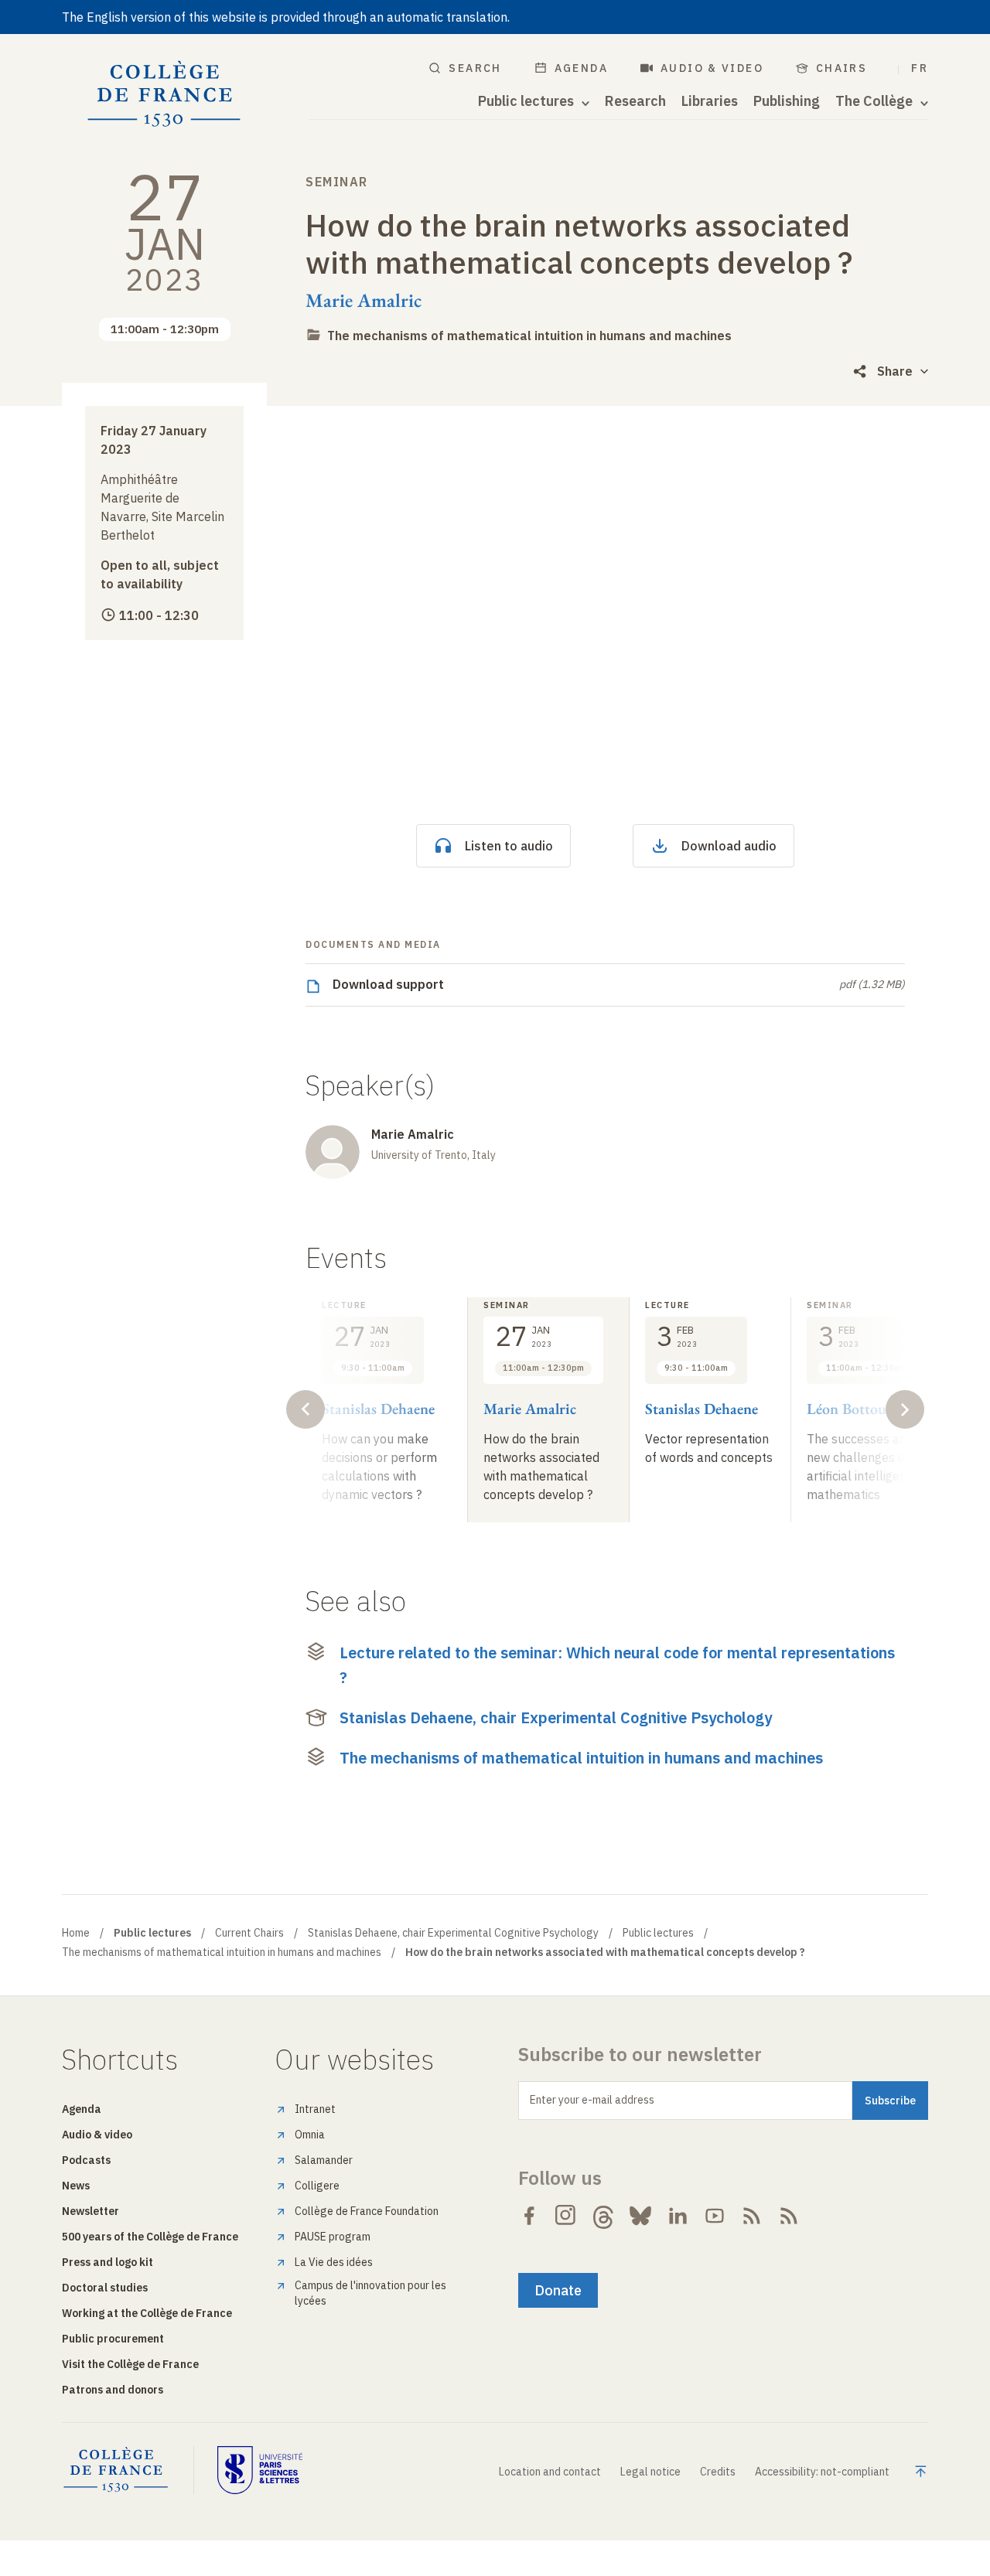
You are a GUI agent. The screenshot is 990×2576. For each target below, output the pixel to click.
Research (635, 101)
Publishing (787, 101)
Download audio (729, 846)
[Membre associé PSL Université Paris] (260, 2470)
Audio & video (712, 68)
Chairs (841, 68)
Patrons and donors (113, 2390)
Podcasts (86, 2160)
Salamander (324, 2160)
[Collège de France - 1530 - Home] (164, 94)
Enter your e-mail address (592, 2100)
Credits (718, 2472)
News (76, 2186)
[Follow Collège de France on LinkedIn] (678, 2216)
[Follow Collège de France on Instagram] (566, 2216)
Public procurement (113, 2339)
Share (895, 371)
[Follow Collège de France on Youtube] (715, 2216)
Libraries (710, 101)
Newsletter (90, 2211)
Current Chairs (249, 1933)
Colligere (317, 2186)
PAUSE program (333, 2237)
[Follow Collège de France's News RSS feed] (752, 2216)
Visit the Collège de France (130, 2364)
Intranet (315, 2109)
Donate (558, 2290)
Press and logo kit (108, 2262)
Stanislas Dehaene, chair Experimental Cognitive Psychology (556, 1717)
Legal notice (650, 2472)
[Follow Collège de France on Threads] (603, 2216)
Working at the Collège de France (147, 2313)
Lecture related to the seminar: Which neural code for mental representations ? (617, 1665)
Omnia (310, 2135)
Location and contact (550, 2472)
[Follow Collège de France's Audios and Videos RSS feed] (789, 2216)
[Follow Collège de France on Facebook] (529, 2216)
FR (920, 68)
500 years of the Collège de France (150, 2237)
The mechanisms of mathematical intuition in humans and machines (529, 336)
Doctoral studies (105, 2288)
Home (76, 1933)
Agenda (581, 68)
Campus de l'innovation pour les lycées (370, 2293)
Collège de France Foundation (367, 2211)
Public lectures (658, 1933)
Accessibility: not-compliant (822, 2472)
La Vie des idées (334, 2262)
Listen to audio (509, 846)
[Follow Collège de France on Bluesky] (640, 2216)
